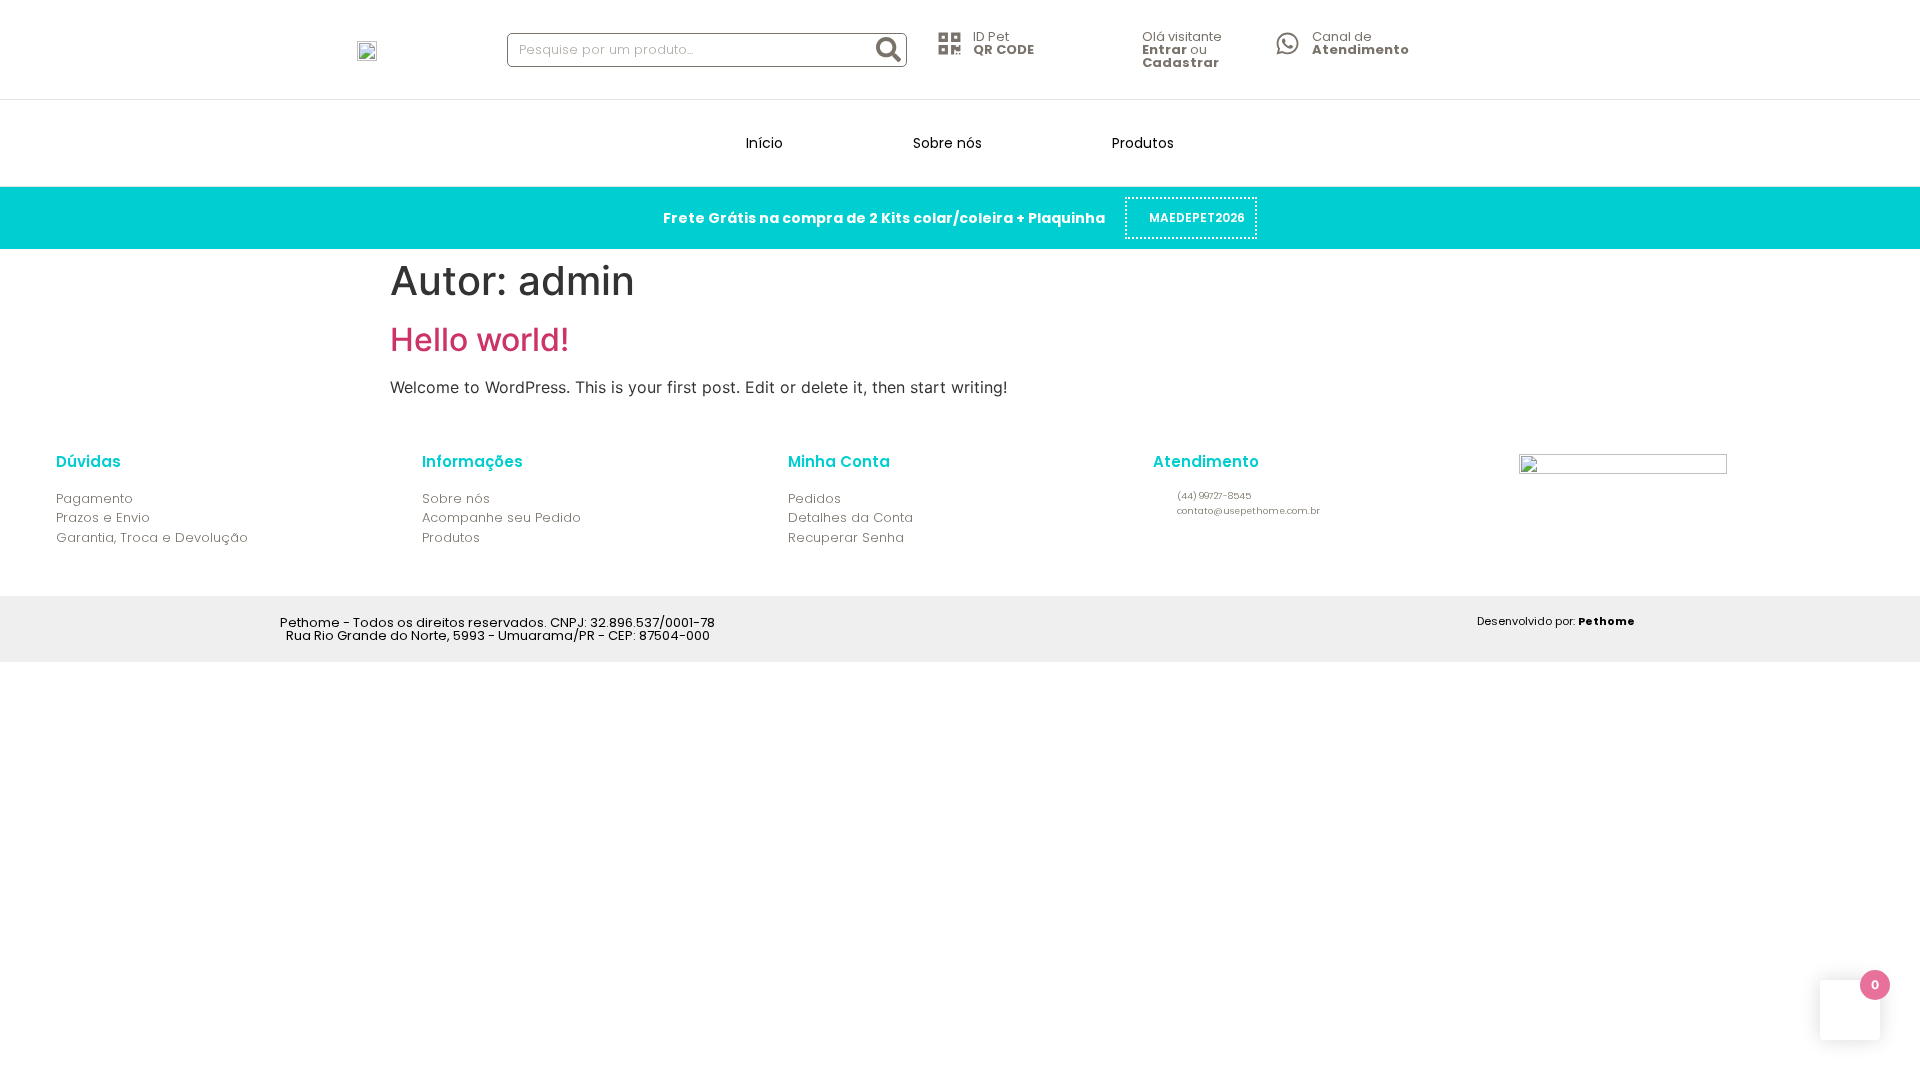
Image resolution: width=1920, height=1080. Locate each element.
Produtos (1143, 143)
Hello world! (479, 339)
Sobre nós (947, 143)
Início (764, 143)
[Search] (889, 50)
